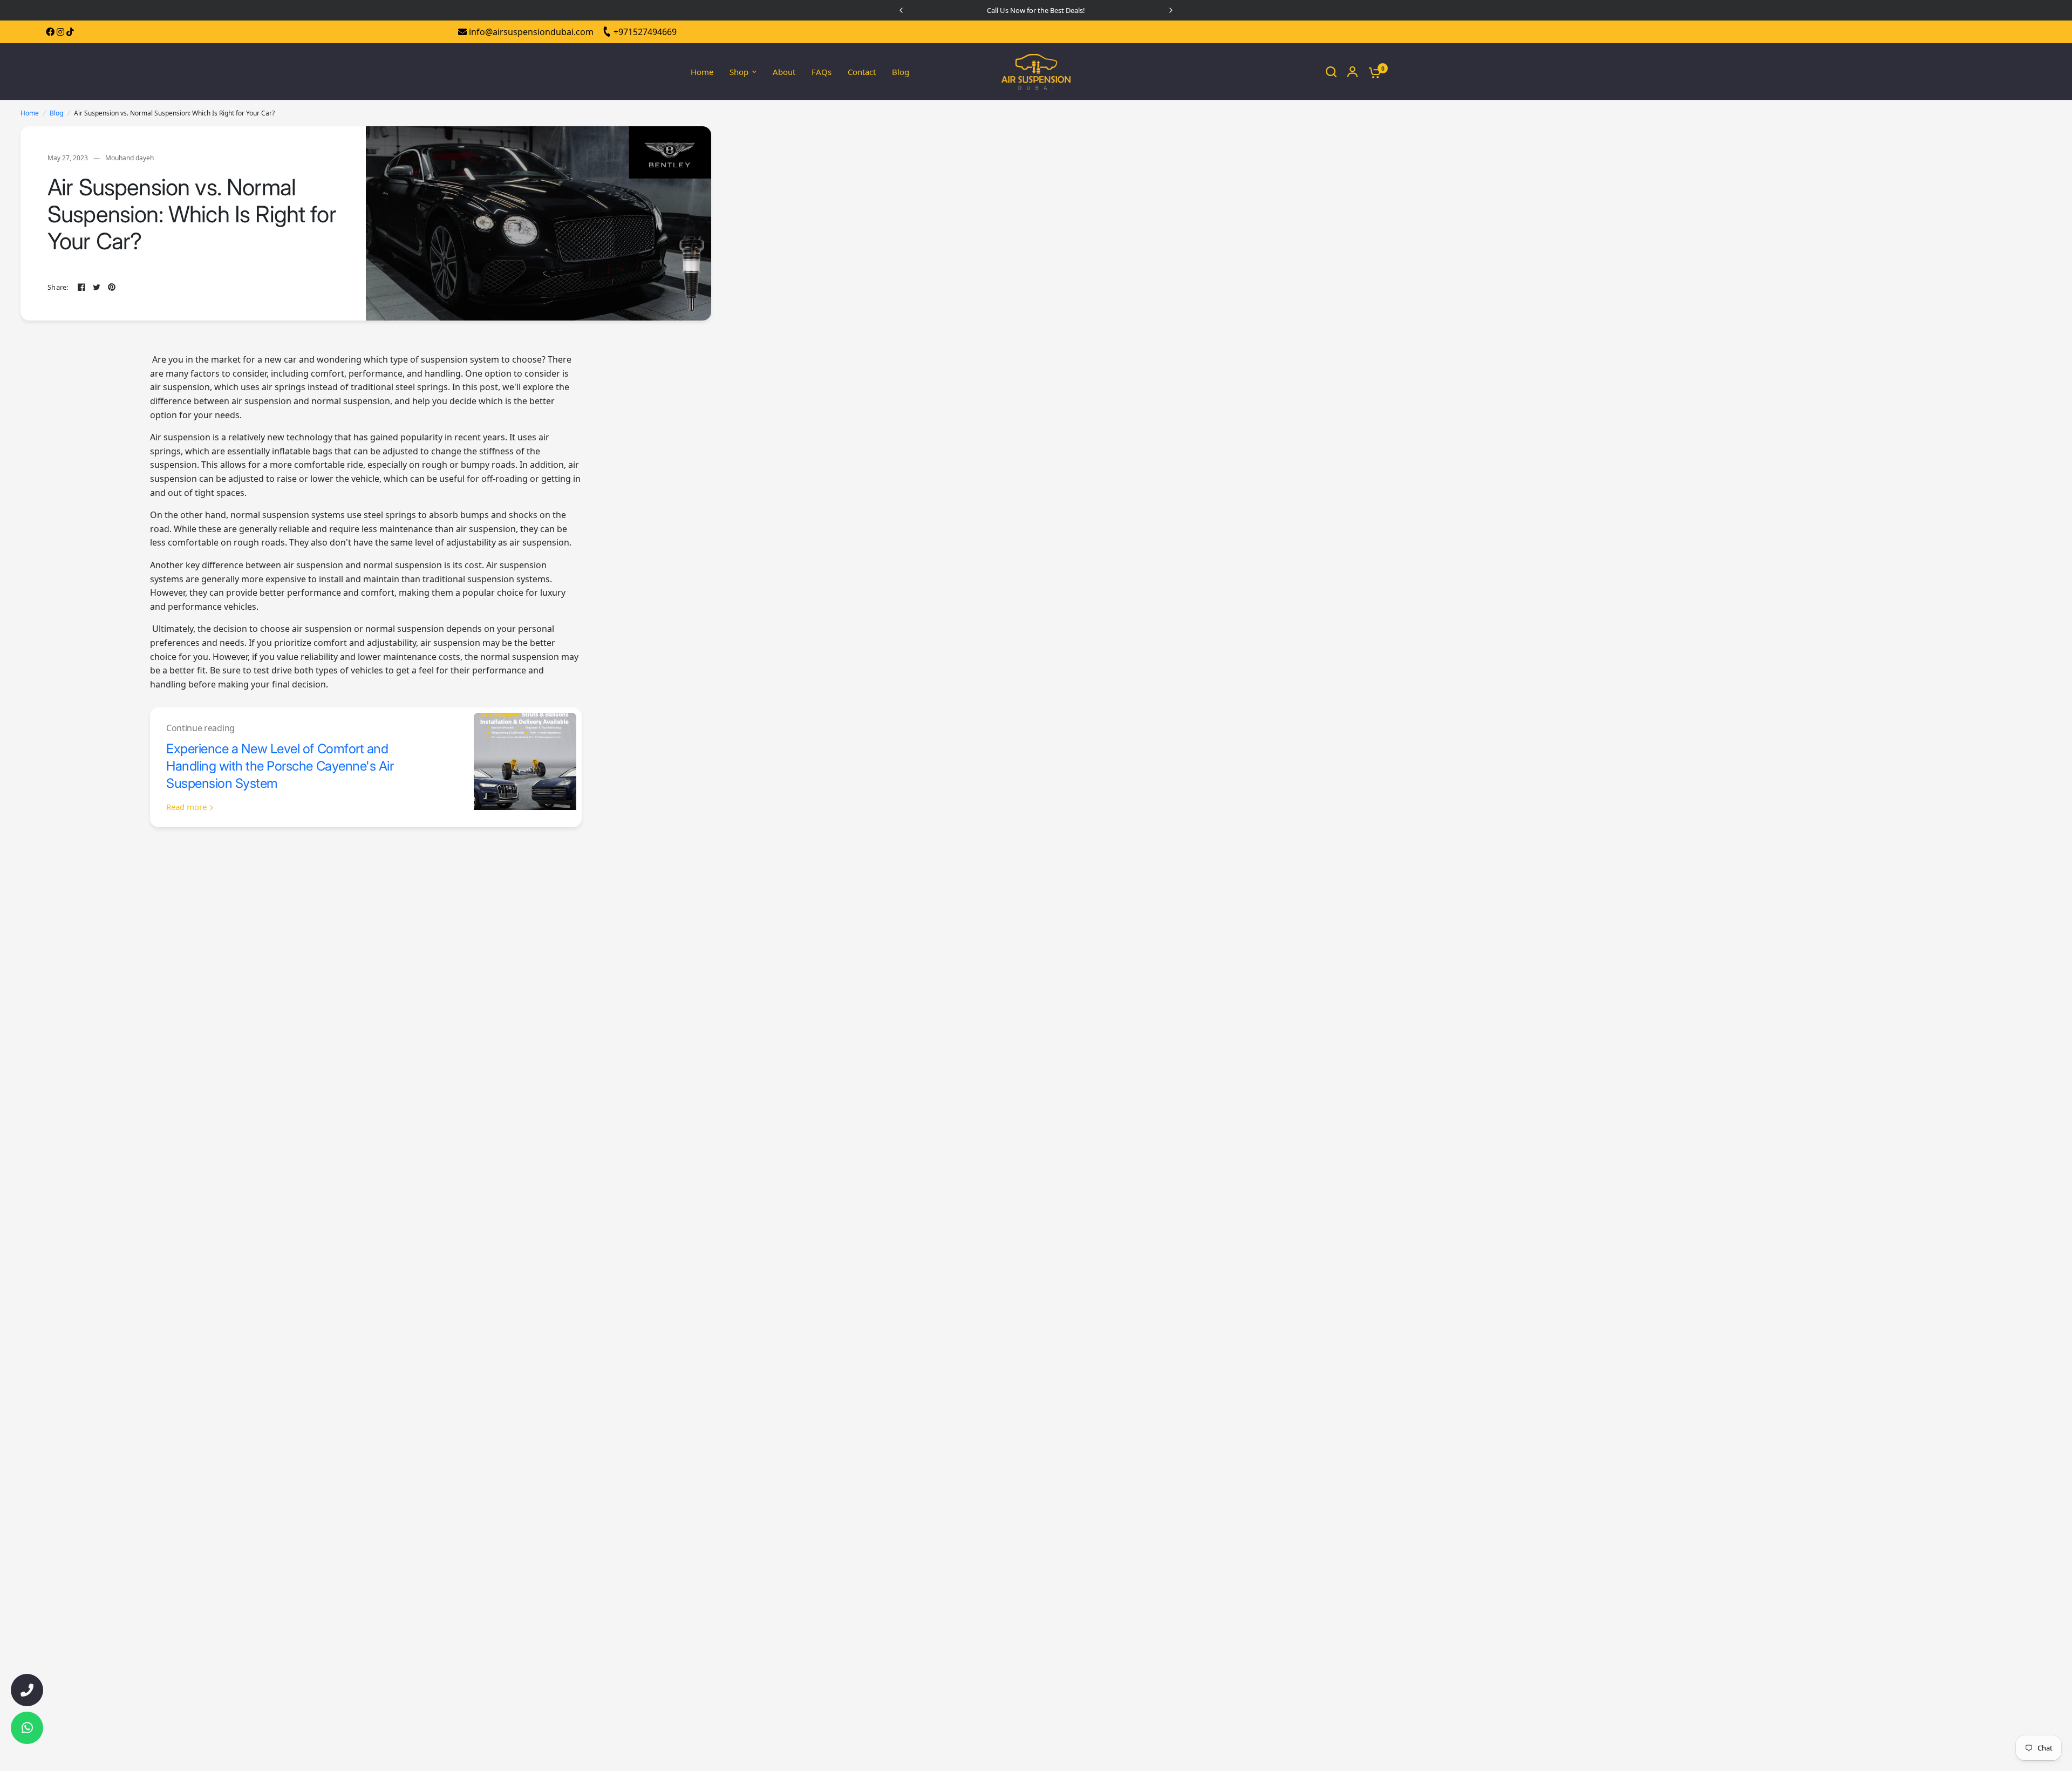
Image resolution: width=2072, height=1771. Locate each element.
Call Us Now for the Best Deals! (1036, 10)
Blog (901, 72)
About (784, 72)
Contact (862, 72)
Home (702, 72)
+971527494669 (644, 32)
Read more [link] (186, 807)
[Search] (1331, 72)
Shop (739, 72)
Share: (58, 287)
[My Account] (1352, 72)
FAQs (822, 72)
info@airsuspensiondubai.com (530, 32)
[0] (1372, 72)
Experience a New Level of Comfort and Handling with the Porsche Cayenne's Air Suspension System (280, 766)
